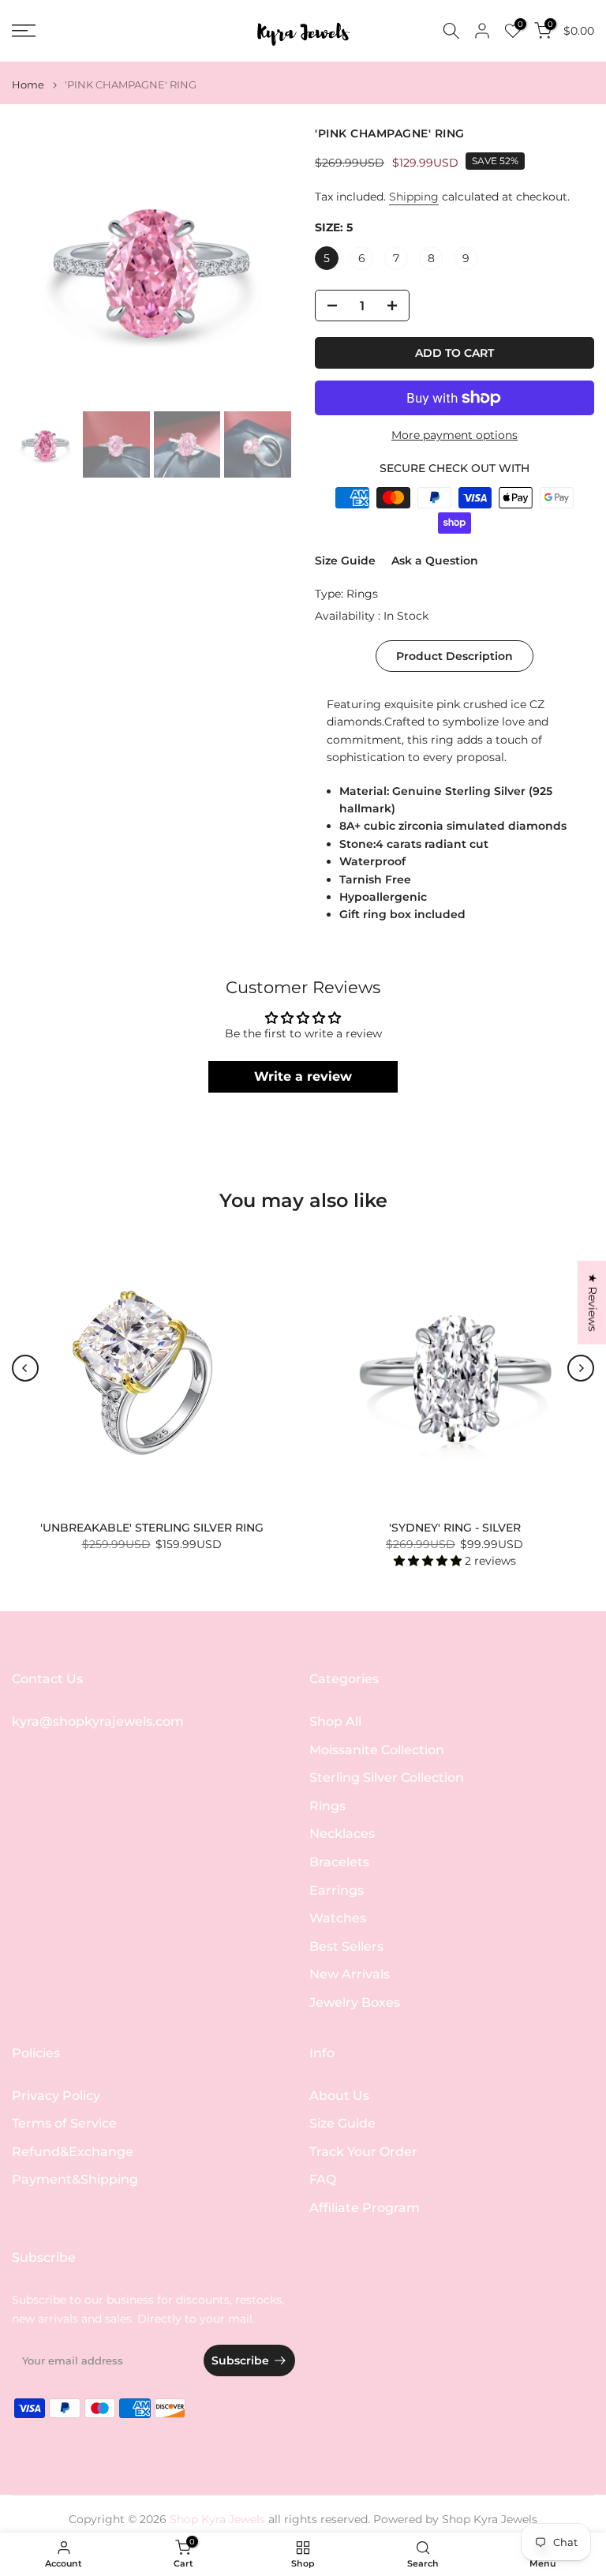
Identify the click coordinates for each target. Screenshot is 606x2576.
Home (28, 85)
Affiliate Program (365, 2208)
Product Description (454, 656)
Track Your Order (363, 2152)
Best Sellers (346, 1946)
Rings (362, 594)
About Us (339, 2096)
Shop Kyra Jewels (490, 2519)
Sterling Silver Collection (387, 1777)
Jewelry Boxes (355, 2002)
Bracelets (339, 1862)
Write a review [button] (303, 1076)
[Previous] (25, 1368)
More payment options (454, 435)
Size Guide (345, 561)
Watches (338, 1918)
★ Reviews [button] (593, 1302)
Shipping (414, 197)
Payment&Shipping (75, 2179)
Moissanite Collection (377, 1750)
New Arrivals (350, 1974)
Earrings (337, 1890)
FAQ (323, 2179)
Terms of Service (64, 2123)
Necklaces (342, 1834)
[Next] (581, 1368)
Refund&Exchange (73, 2152)
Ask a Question (435, 561)
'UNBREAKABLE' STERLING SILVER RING (152, 1528)
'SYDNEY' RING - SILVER (455, 1528)
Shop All (335, 1721)
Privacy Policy (56, 2096)
